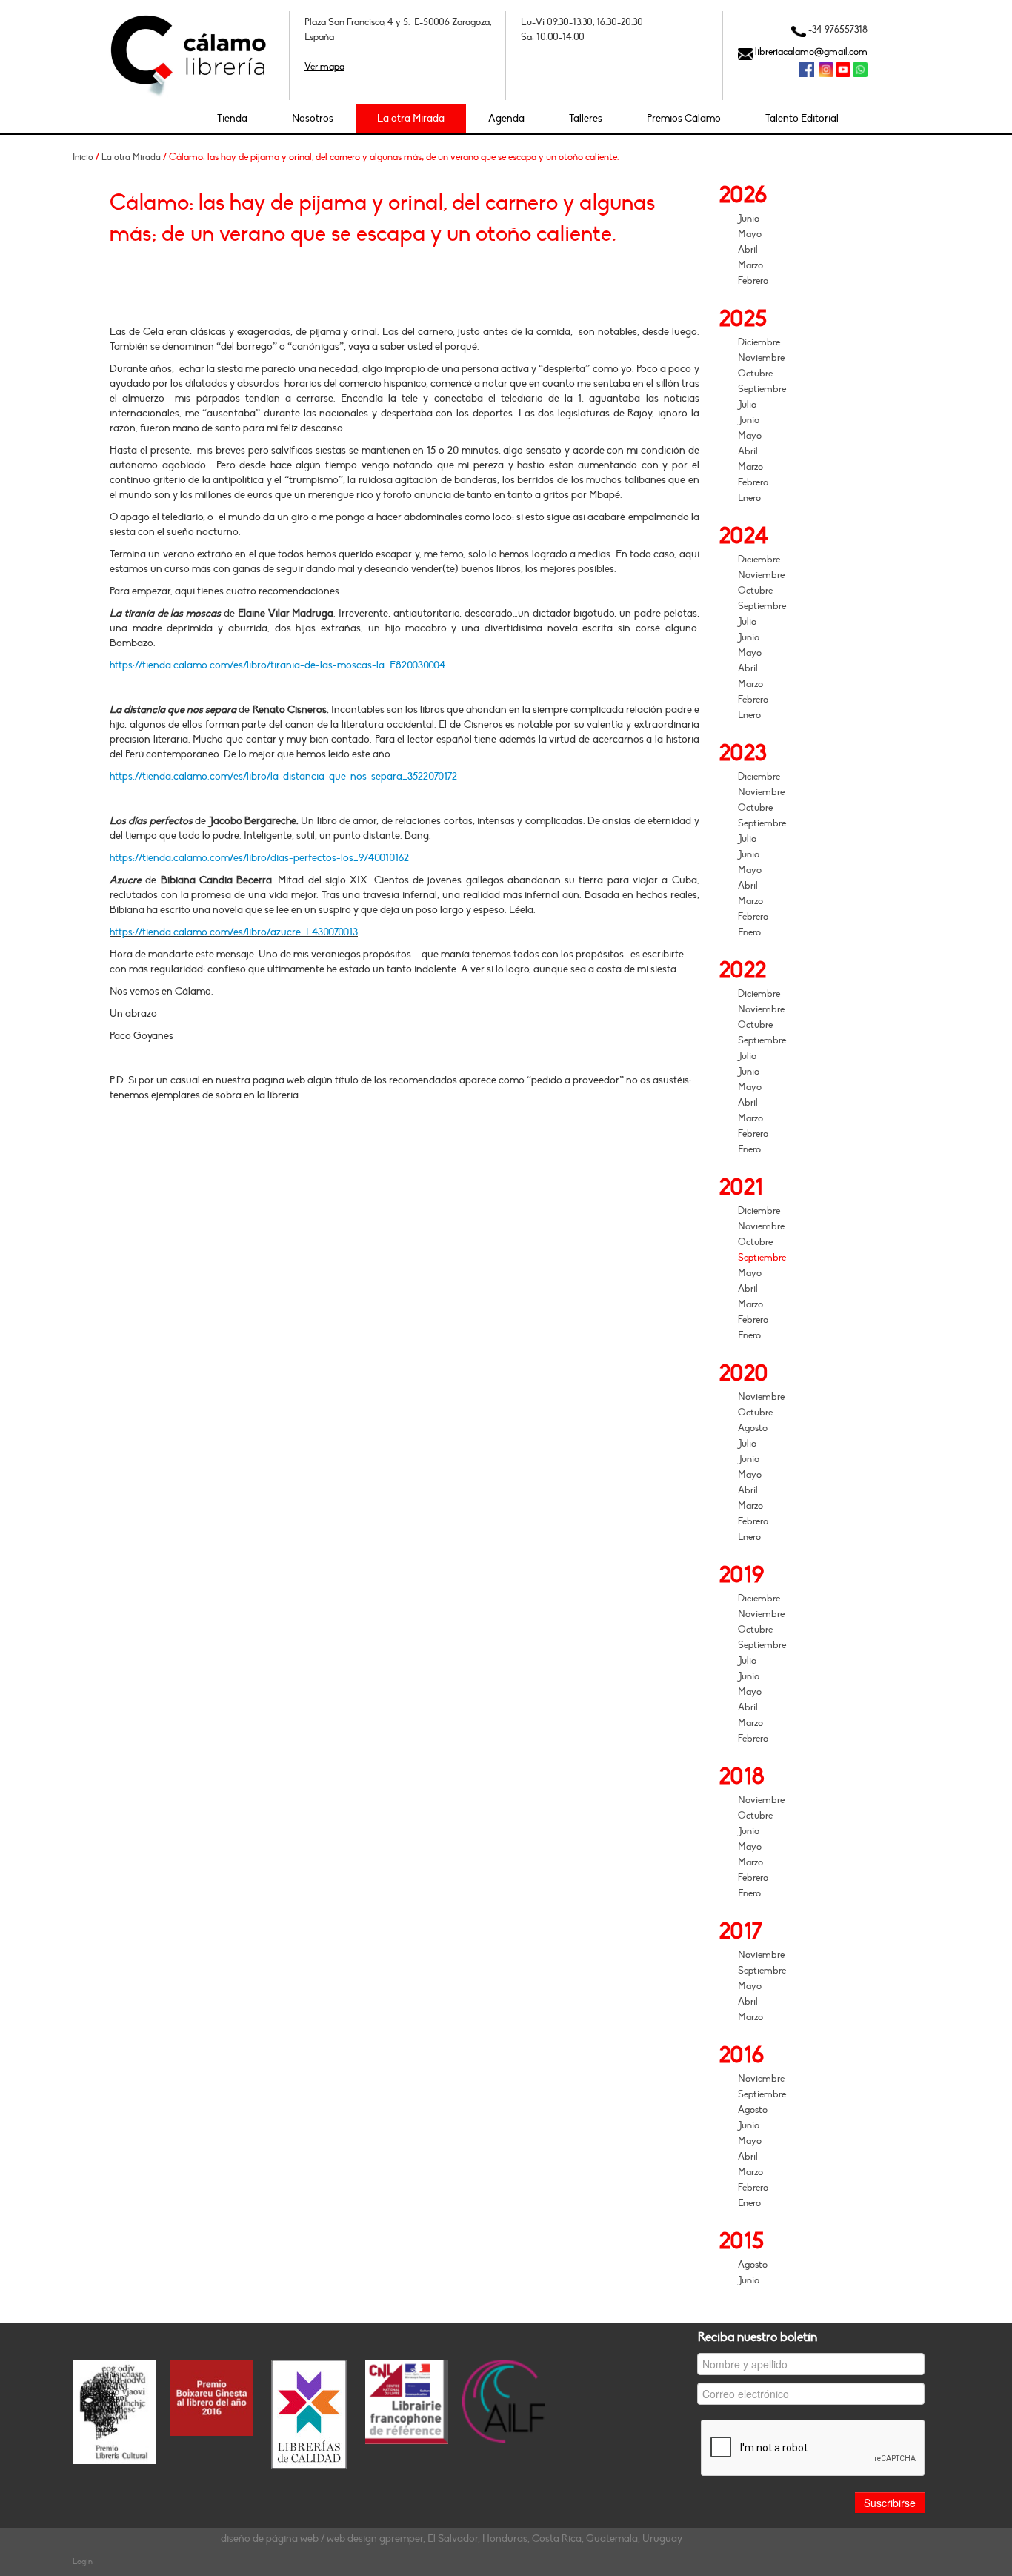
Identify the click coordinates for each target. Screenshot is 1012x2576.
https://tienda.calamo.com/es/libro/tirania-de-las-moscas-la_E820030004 (277, 665)
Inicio (83, 157)
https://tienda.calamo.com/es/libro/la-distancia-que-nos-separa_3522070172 (283, 776)
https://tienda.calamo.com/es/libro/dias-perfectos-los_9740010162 (259, 858)
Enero (749, 498)
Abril (748, 250)
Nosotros (313, 118)
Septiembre (762, 389)
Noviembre (761, 358)
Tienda (232, 118)
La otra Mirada (411, 118)
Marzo (750, 265)
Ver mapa (324, 67)
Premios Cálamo (684, 118)
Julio (747, 405)
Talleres (586, 118)
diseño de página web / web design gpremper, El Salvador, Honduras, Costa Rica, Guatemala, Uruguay (452, 2539)
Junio (749, 219)
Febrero (753, 281)
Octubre (755, 374)
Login (83, 2562)
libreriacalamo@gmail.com (811, 52)
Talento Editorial (802, 118)
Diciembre (759, 342)
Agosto (753, 1428)
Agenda (506, 118)
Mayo (750, 234)
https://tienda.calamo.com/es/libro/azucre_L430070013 (234, 932)
